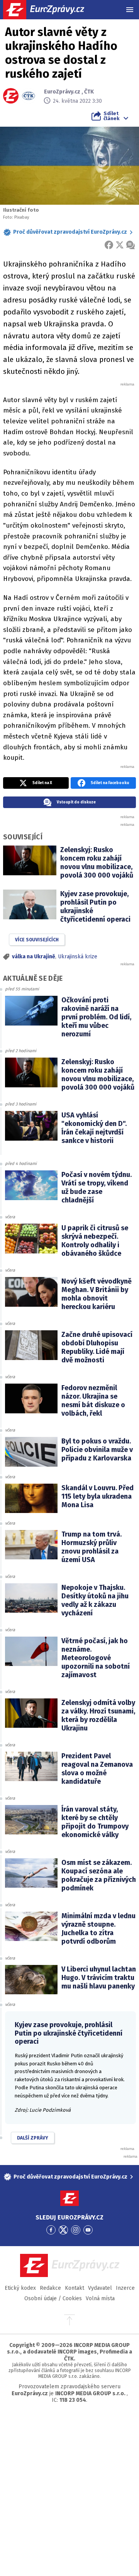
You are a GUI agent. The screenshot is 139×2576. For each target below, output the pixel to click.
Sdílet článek (111, 116)
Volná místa (100, 2298)
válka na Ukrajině (34, 957)
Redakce (50, 2288)
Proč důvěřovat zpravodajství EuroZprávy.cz (70, 232)
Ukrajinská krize (78, 957)
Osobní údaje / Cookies (53, 2298)
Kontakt (75, 2288)
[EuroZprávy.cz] (50, 10)
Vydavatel (100, 2288)
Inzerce (125, 2288)
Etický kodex (20, 2288)
